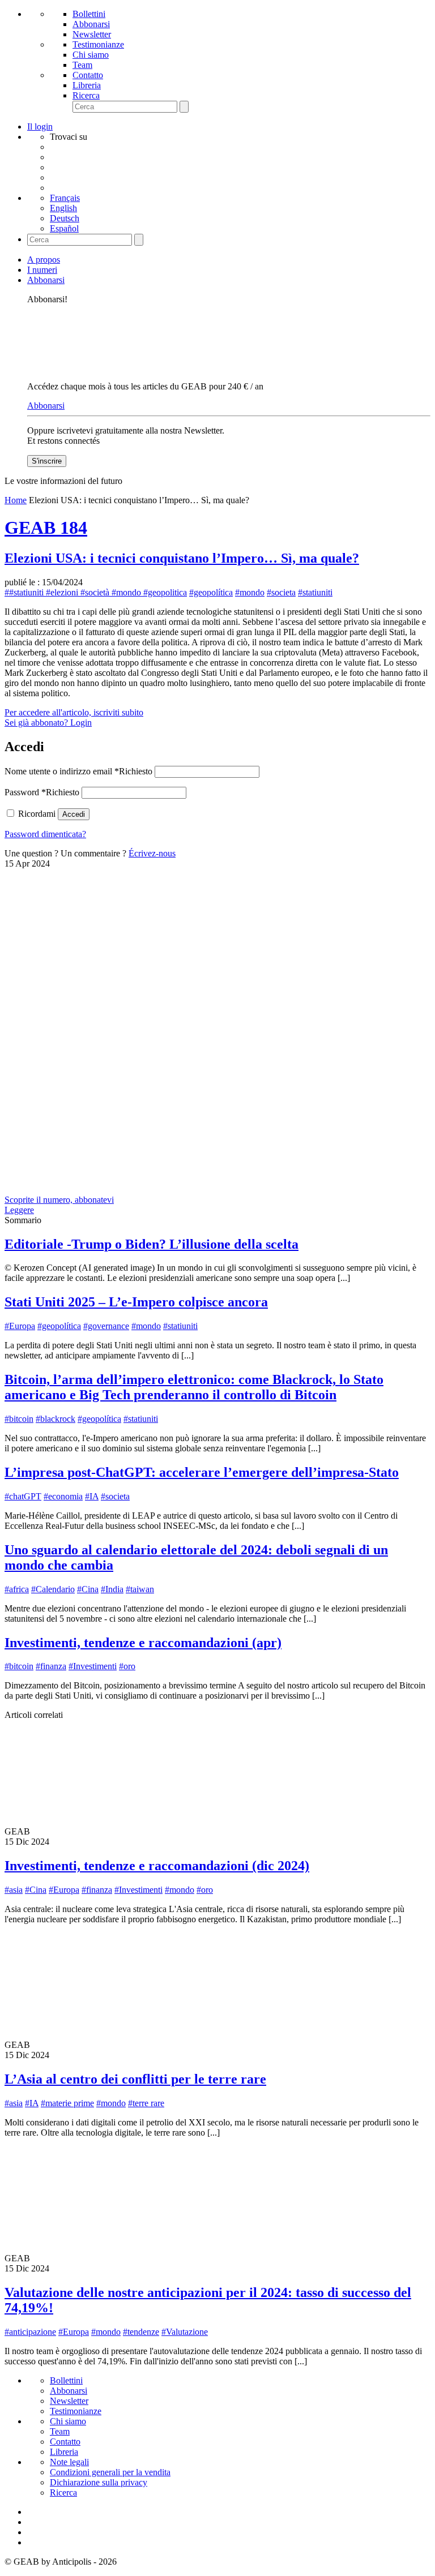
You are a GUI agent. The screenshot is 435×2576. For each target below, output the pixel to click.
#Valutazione (185, 2332)
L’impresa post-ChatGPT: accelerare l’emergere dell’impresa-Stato (202, 1472)
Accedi (74, 814)
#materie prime (67, 2103)
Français (65, 198)
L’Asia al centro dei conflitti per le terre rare (135, 2079)
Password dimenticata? (45, 834)
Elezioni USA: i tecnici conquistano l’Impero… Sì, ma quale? (182, 558)
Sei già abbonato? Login (48, 723)
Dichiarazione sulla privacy (99, 2482)
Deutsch (65, 218)
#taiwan (140, 1589)
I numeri (42, 270)
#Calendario (53, 1589)
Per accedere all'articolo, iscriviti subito (74, 712)
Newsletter (92, 34)
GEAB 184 (46, 528)
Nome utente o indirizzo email (78, 771)
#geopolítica (211, 592)
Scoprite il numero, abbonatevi (59, 1200)
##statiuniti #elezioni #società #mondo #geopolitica (96, 592)
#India (112, 1589)
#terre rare (146, 2103)
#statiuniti (315, 592)
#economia (63, 1496)
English (63, 208)
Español (64, 228)
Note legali (69, 2462)
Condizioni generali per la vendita (110, 2472)
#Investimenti (93, 1666)
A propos (44, 260)
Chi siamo (91, 55)
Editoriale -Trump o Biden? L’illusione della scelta (152, 1244)
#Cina (88, 1589)
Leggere (19, 1210)
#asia (14, 1890)
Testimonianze (98, 44)
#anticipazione (30, 2332)
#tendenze (141, 2332)
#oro (127, 1666)
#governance (106, 1326)
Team (82, 65)
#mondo (250, 592)
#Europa (20, 1326)
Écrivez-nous (152, 853)
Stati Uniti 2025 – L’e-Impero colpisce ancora (136, 1302)
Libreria (87, 85)
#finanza (51, 1666)
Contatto (88, 75)
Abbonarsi (91, 24)
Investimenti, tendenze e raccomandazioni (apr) (143, 1643)
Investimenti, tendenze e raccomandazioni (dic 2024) (157, 1866)
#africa (17, 1589)
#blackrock (56, 1419)
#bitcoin (19, 1419)
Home (16, 500)
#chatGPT (23, 1496)
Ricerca (86, 95)
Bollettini (89, 14)
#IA (92, 1496)
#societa (281, 592)
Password (42, 792)
